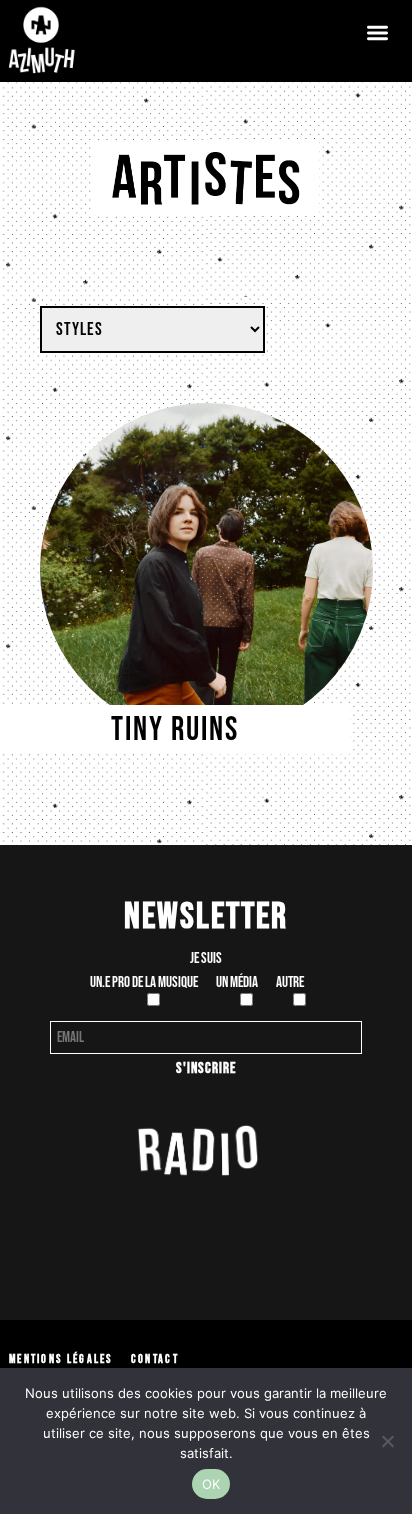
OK (211, 1484)
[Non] (387, 1441)
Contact (155, 1359)
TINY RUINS (175, 730)
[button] (377, 32)
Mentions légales (61, 1359)
